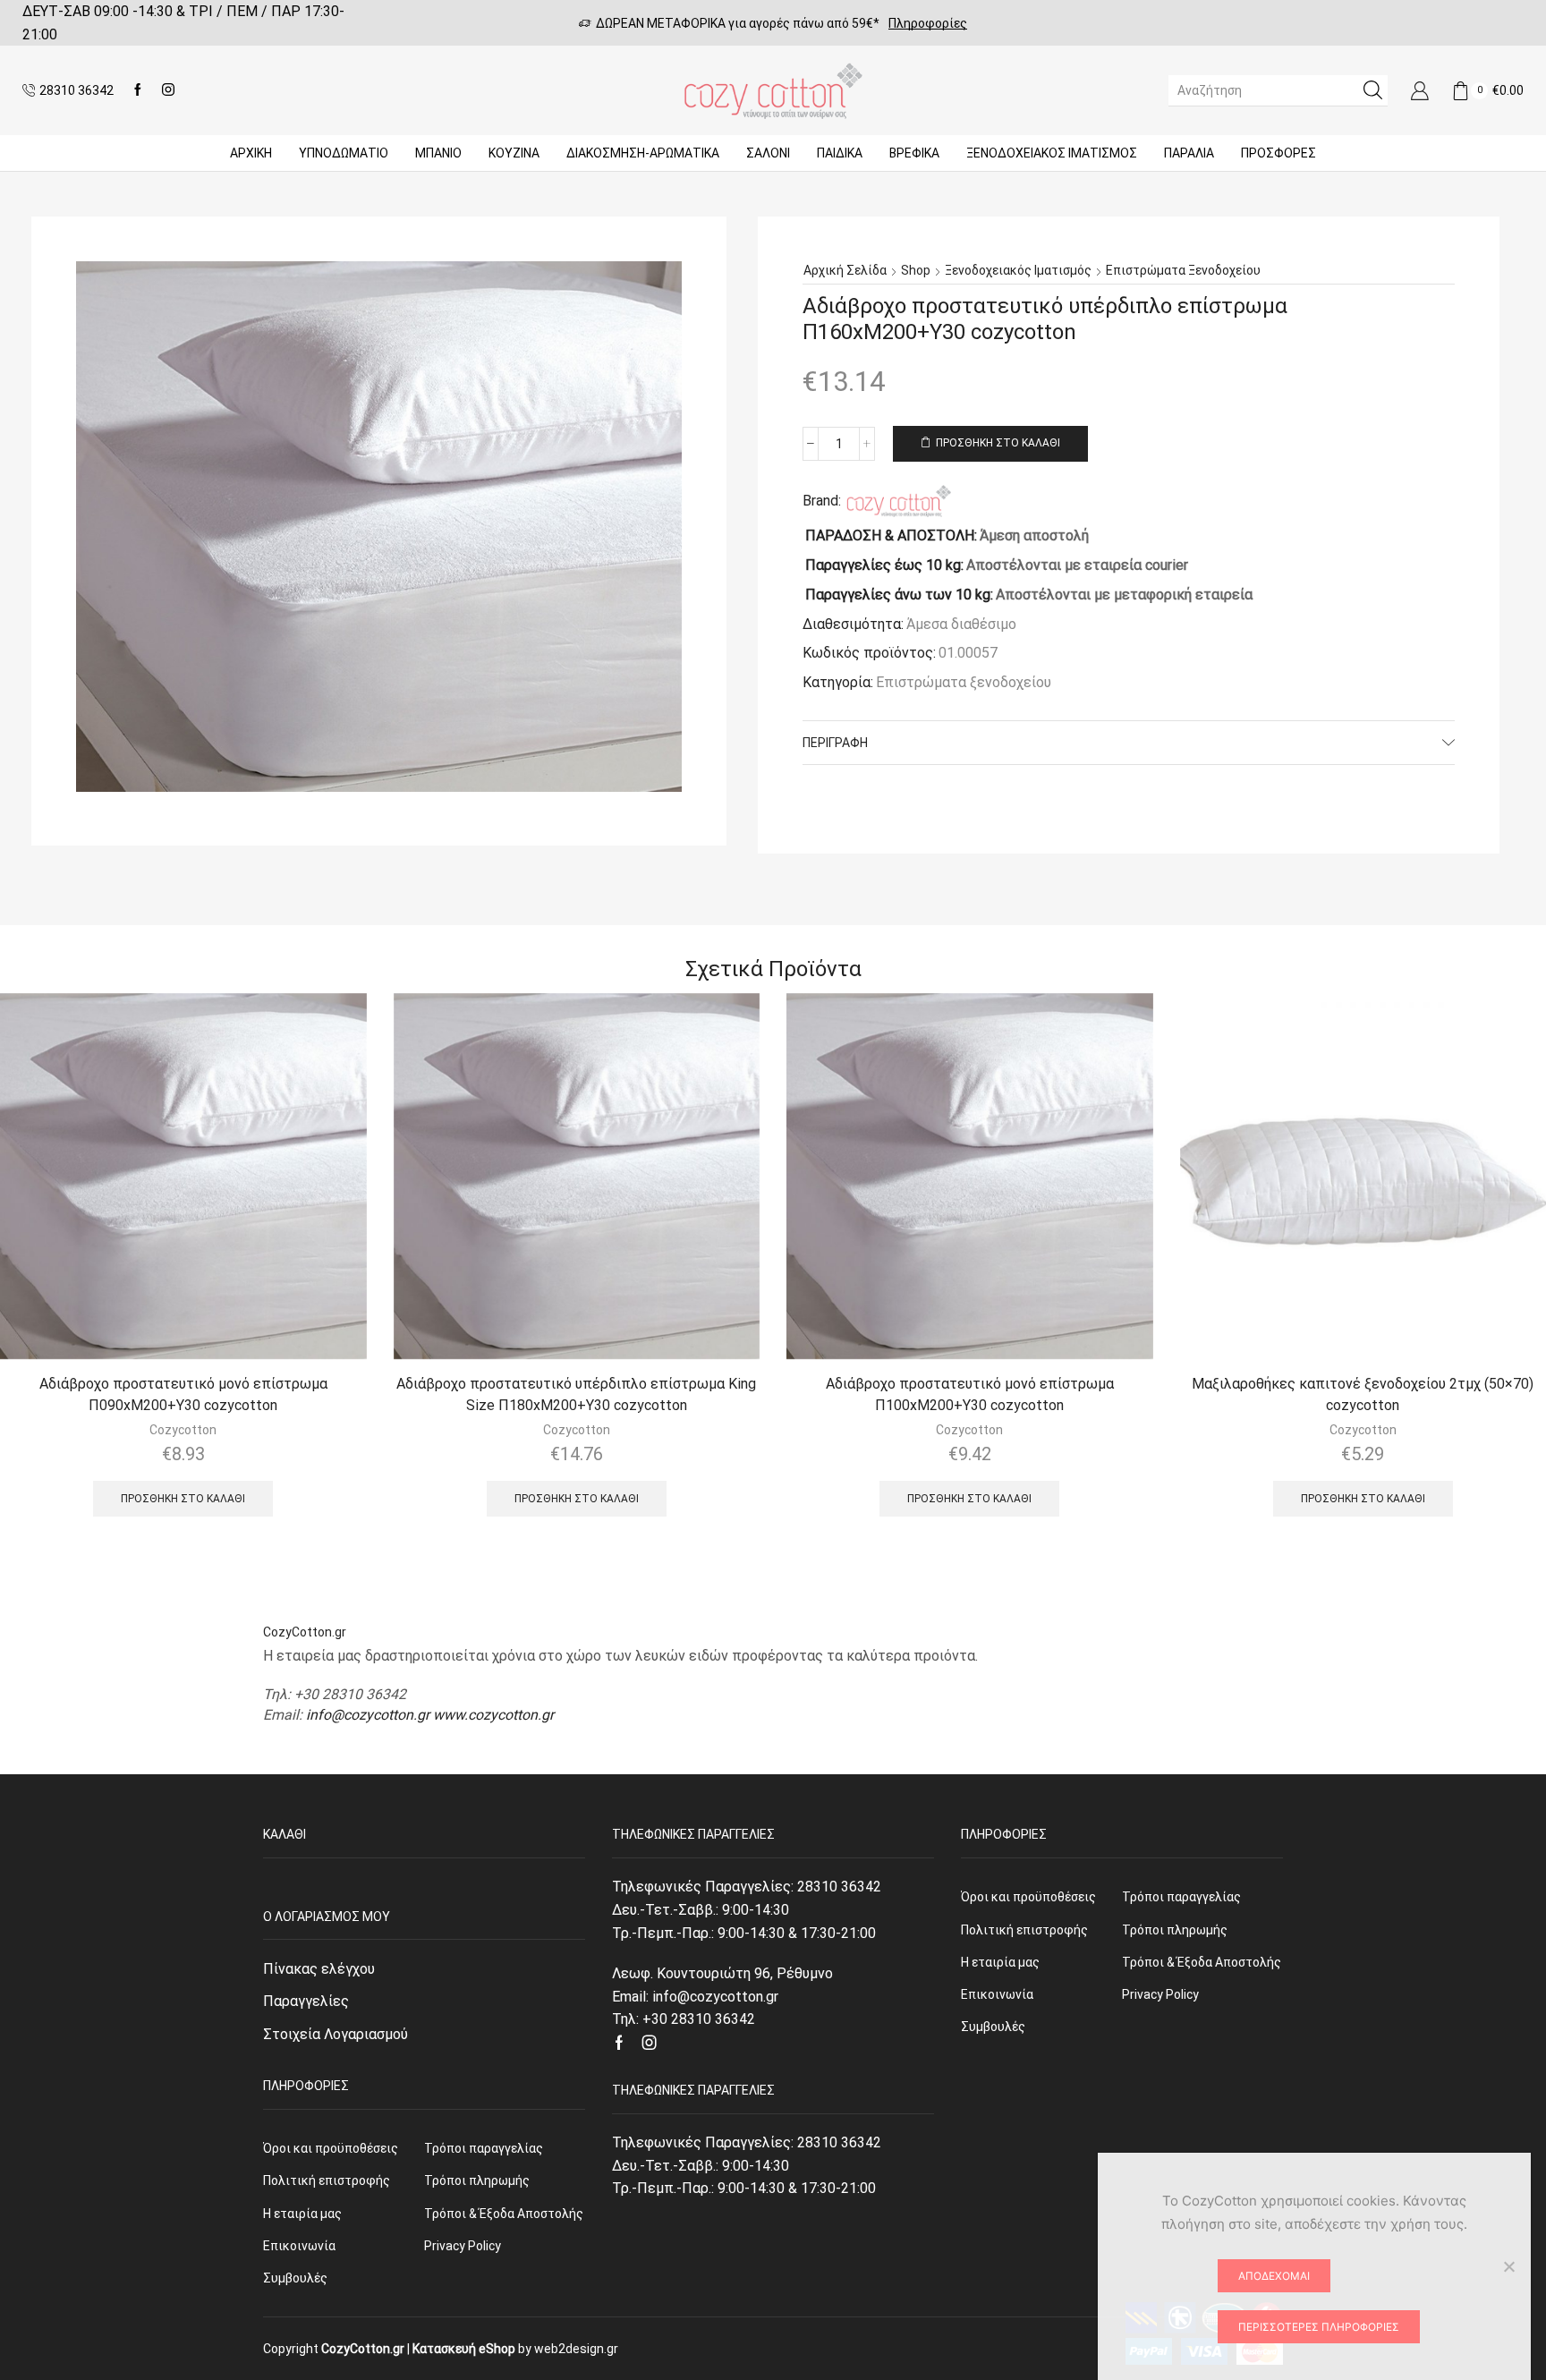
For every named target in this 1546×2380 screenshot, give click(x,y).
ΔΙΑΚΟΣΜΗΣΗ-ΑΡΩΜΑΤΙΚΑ (643, 153)
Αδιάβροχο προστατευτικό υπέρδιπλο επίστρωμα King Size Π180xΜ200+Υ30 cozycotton (576, 1394)
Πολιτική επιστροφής (327, 2180)
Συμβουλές (295, 2278)
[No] (1508, 2266)
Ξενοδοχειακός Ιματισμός (1052, 153)
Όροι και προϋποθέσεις (331, 2148)
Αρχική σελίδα (845, 270)
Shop (916, 270)
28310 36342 (839, 1887)
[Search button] (1372, 90)
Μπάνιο (438, 153)
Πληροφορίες (928, 23)
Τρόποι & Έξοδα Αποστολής (504, 2214)
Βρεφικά (914, 153)
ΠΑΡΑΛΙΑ (1189, 153)
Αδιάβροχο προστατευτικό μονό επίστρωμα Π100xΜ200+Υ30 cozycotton (970, 1394)
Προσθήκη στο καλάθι (998, 443)
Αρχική (251, 153)
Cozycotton (183, 1430)
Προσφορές (1278, 153)
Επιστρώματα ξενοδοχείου (1183, 270)
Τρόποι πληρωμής (477, 2180)
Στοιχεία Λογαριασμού (336, 2034)
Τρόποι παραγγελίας (484, 2148)
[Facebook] (138, 90)
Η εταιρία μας (302, 2214)
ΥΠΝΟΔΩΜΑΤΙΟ (344, 153)
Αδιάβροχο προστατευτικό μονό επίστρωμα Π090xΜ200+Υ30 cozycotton (183, 1394)
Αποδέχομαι (1274, 2276)
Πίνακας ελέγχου (319, 1969)
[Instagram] (168, 90)
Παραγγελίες (306, 2001)
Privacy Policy (463, 2246)
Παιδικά (840, 153)
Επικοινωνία (299, 2246)
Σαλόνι (768, 153)
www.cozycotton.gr (493, 1715)
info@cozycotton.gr (368, 1715)
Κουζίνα (514, 153)
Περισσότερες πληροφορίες (1319, 2327)
